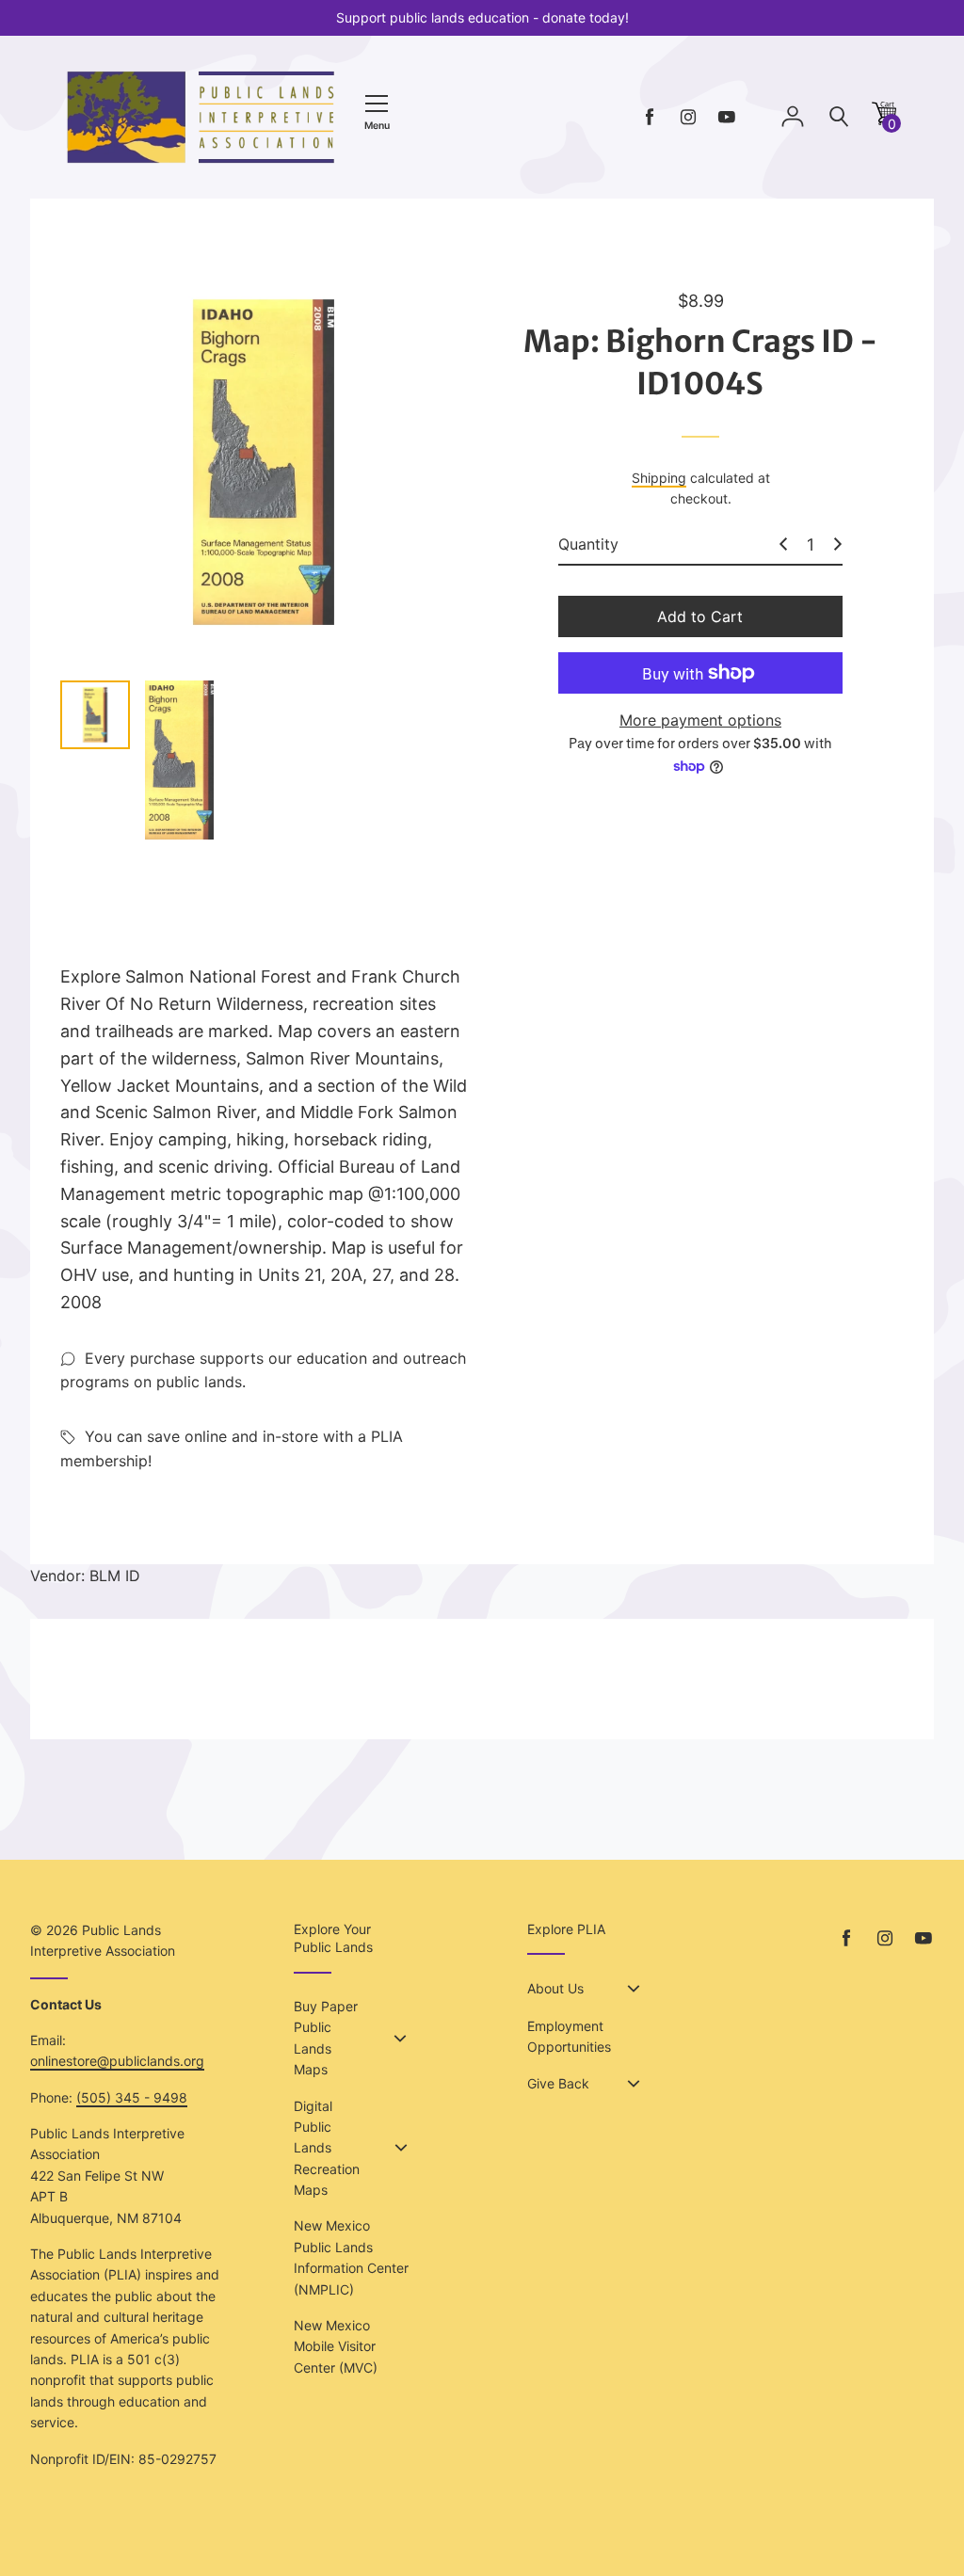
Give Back (558, 2083)
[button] (884, 120)
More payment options (700, 720)
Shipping (659, 478)
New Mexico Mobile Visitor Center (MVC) (336, 2346)
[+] (838, 544)
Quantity (588, 544)
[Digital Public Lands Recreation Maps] (401, 2148)
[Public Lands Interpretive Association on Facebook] (650, 117)
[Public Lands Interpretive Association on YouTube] (727, 117)
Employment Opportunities (569, 2036)
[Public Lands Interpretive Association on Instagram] (688, 117)
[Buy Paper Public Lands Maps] (400, 2039)
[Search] (839, 117)
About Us (555, 1988)
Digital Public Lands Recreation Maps (327, 2148)
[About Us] (634, 1989)
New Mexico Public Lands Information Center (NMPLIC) (351, 2257)
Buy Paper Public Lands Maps (326, 2038)
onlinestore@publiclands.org (117, 2061)
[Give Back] (634, 2084)
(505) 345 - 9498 (132, 2097)
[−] (783, 544)
